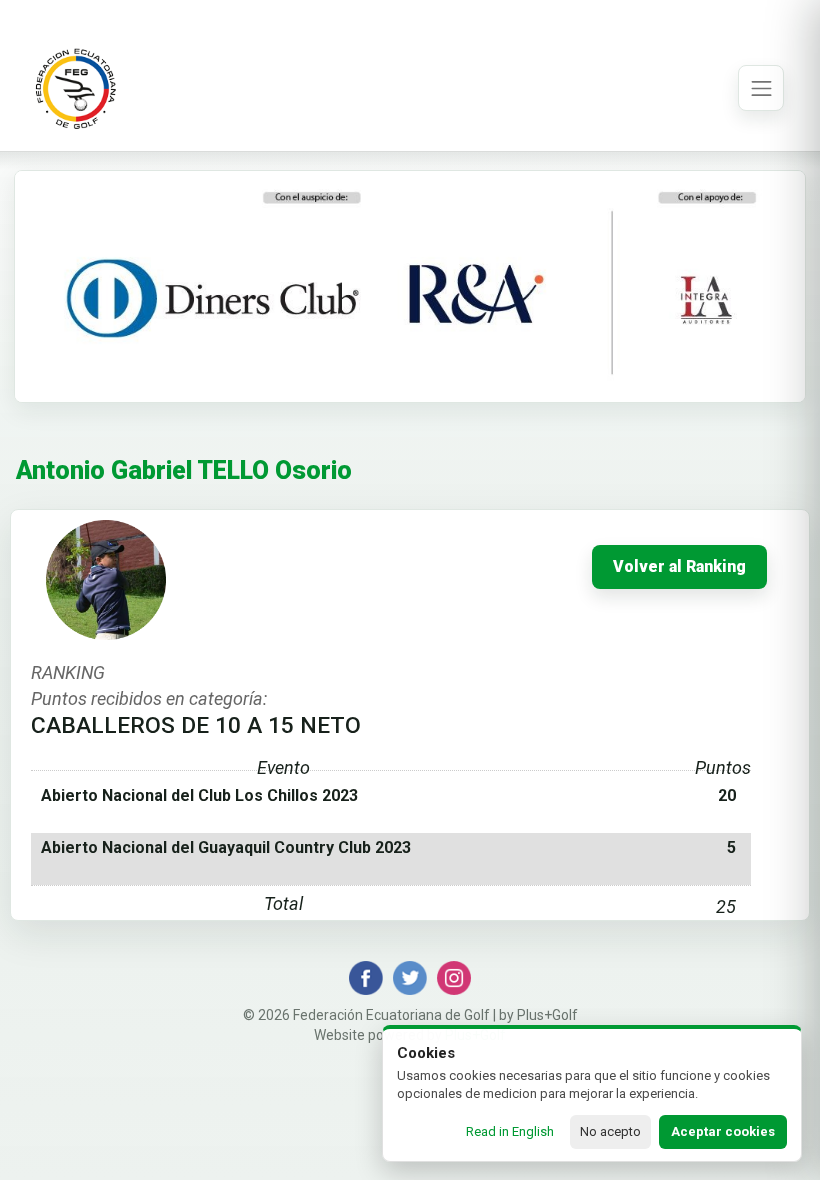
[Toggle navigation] (761, 88)
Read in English (510, 1131)
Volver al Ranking (679, 567)
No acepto (610, 1131)
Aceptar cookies (723, 1131)
